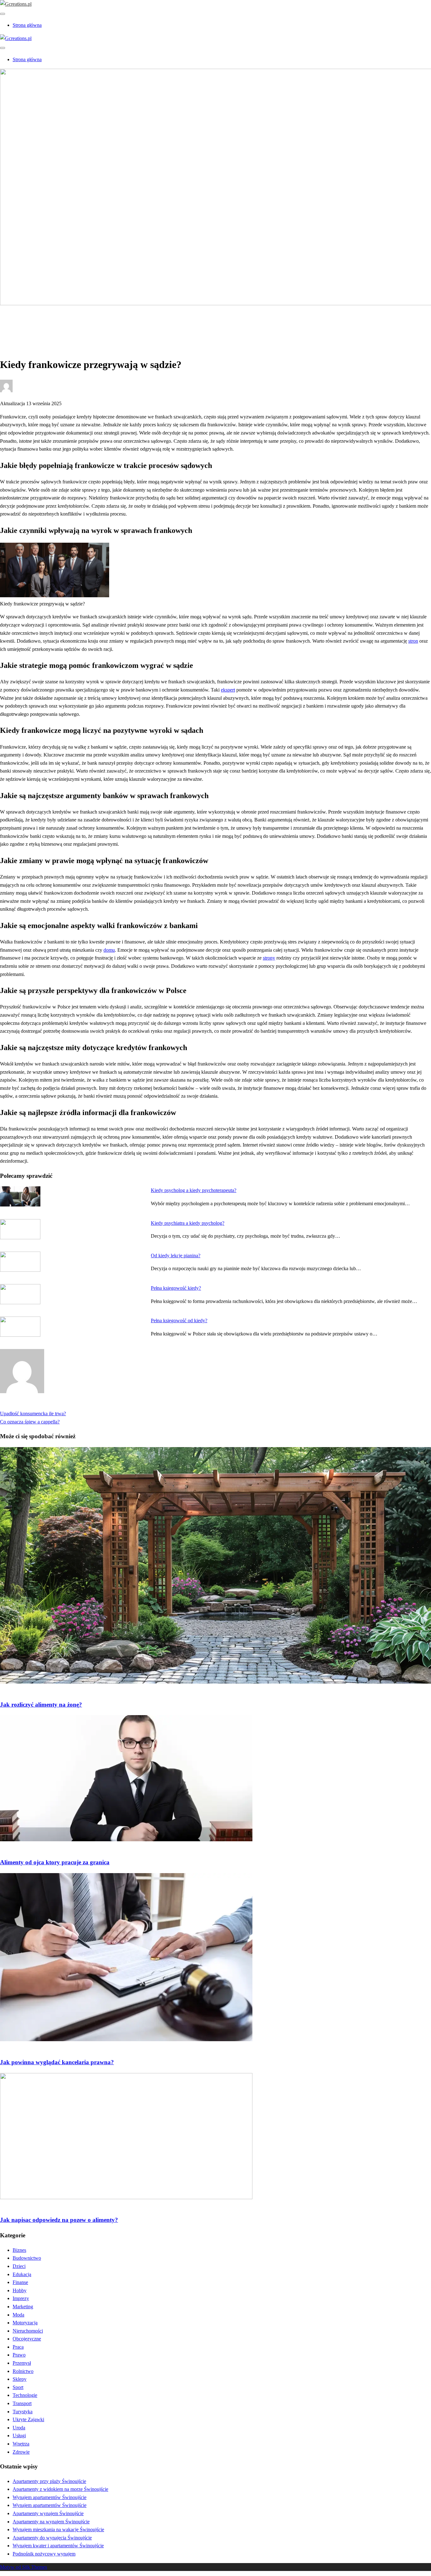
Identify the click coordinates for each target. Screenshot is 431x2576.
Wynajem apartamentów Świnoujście (50, 2497)
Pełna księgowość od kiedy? (179, 1320)
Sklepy (20, 2379)
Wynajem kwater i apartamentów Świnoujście (58, 2546)
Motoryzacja (25, 2323)
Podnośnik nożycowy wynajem (44, 2554)
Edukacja (22, 2274)
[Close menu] (3, 14)
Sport (18, 2387)
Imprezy (21, 2298)
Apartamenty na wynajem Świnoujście (51, 2522)
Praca (18, 2347)
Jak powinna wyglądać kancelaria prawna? (57, 2062)
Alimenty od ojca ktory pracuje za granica (55, 1862)
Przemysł (22, 2363)
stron (413, 641)
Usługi (19, 2436)
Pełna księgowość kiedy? (176, 1288)
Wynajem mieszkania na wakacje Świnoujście (58, 2529)
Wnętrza (21, 2444)
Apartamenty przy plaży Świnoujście (49, 2481)
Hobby (20, 2290)
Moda (18, 2315)
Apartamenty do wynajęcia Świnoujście (52, 2538)
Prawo (19, 325)
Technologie (25, 2395)
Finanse (20, 2282)
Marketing (23, 2307)
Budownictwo (27, 2258)
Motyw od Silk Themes (24, 2567)
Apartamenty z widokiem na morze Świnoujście (60, 2489)
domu (109, 950)
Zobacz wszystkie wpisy (24, 1406)
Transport (22, 2403)
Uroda (19, 2428)
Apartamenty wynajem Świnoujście (48, 2513)
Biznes (19, 2250)
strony (269, 958)
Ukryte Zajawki (28, 2419)
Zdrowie (21, 2452)
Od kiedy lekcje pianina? (176, 1256)
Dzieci (19, 2266)
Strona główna (27, 25)
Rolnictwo (23, 2371)
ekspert (228, 690)
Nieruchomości (28, 2331)
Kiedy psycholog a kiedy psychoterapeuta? (194, 1190)
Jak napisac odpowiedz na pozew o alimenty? (59, 2220)
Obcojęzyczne (27, 2339)
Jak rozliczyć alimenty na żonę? (41, 1705)
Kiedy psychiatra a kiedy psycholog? (188, 1223)
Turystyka (23, 2412)
